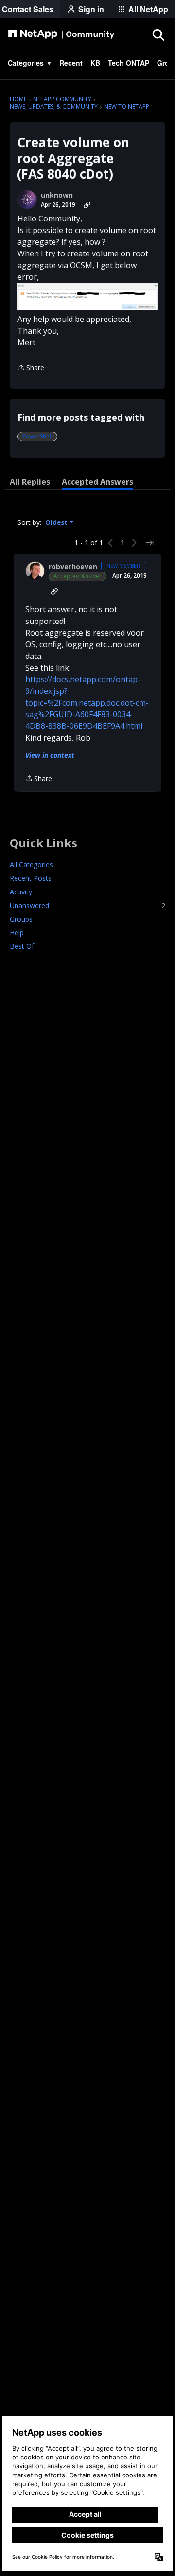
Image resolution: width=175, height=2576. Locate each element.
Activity (21, 892)
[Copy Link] (87, 205)
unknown (57, 195)
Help (17, 933)
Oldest (57, 522)
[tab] (30, 482)
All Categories (31, 865)
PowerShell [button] (37, 436)
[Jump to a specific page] (150, 543)
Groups (21, 919)
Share (31, 368)
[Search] (158, 34)
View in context (50, 755)
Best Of (22, 946)
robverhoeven (73, 567)
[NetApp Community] (61, 34)
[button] (87, 296)
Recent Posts (31, 878)
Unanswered (87, 905)
